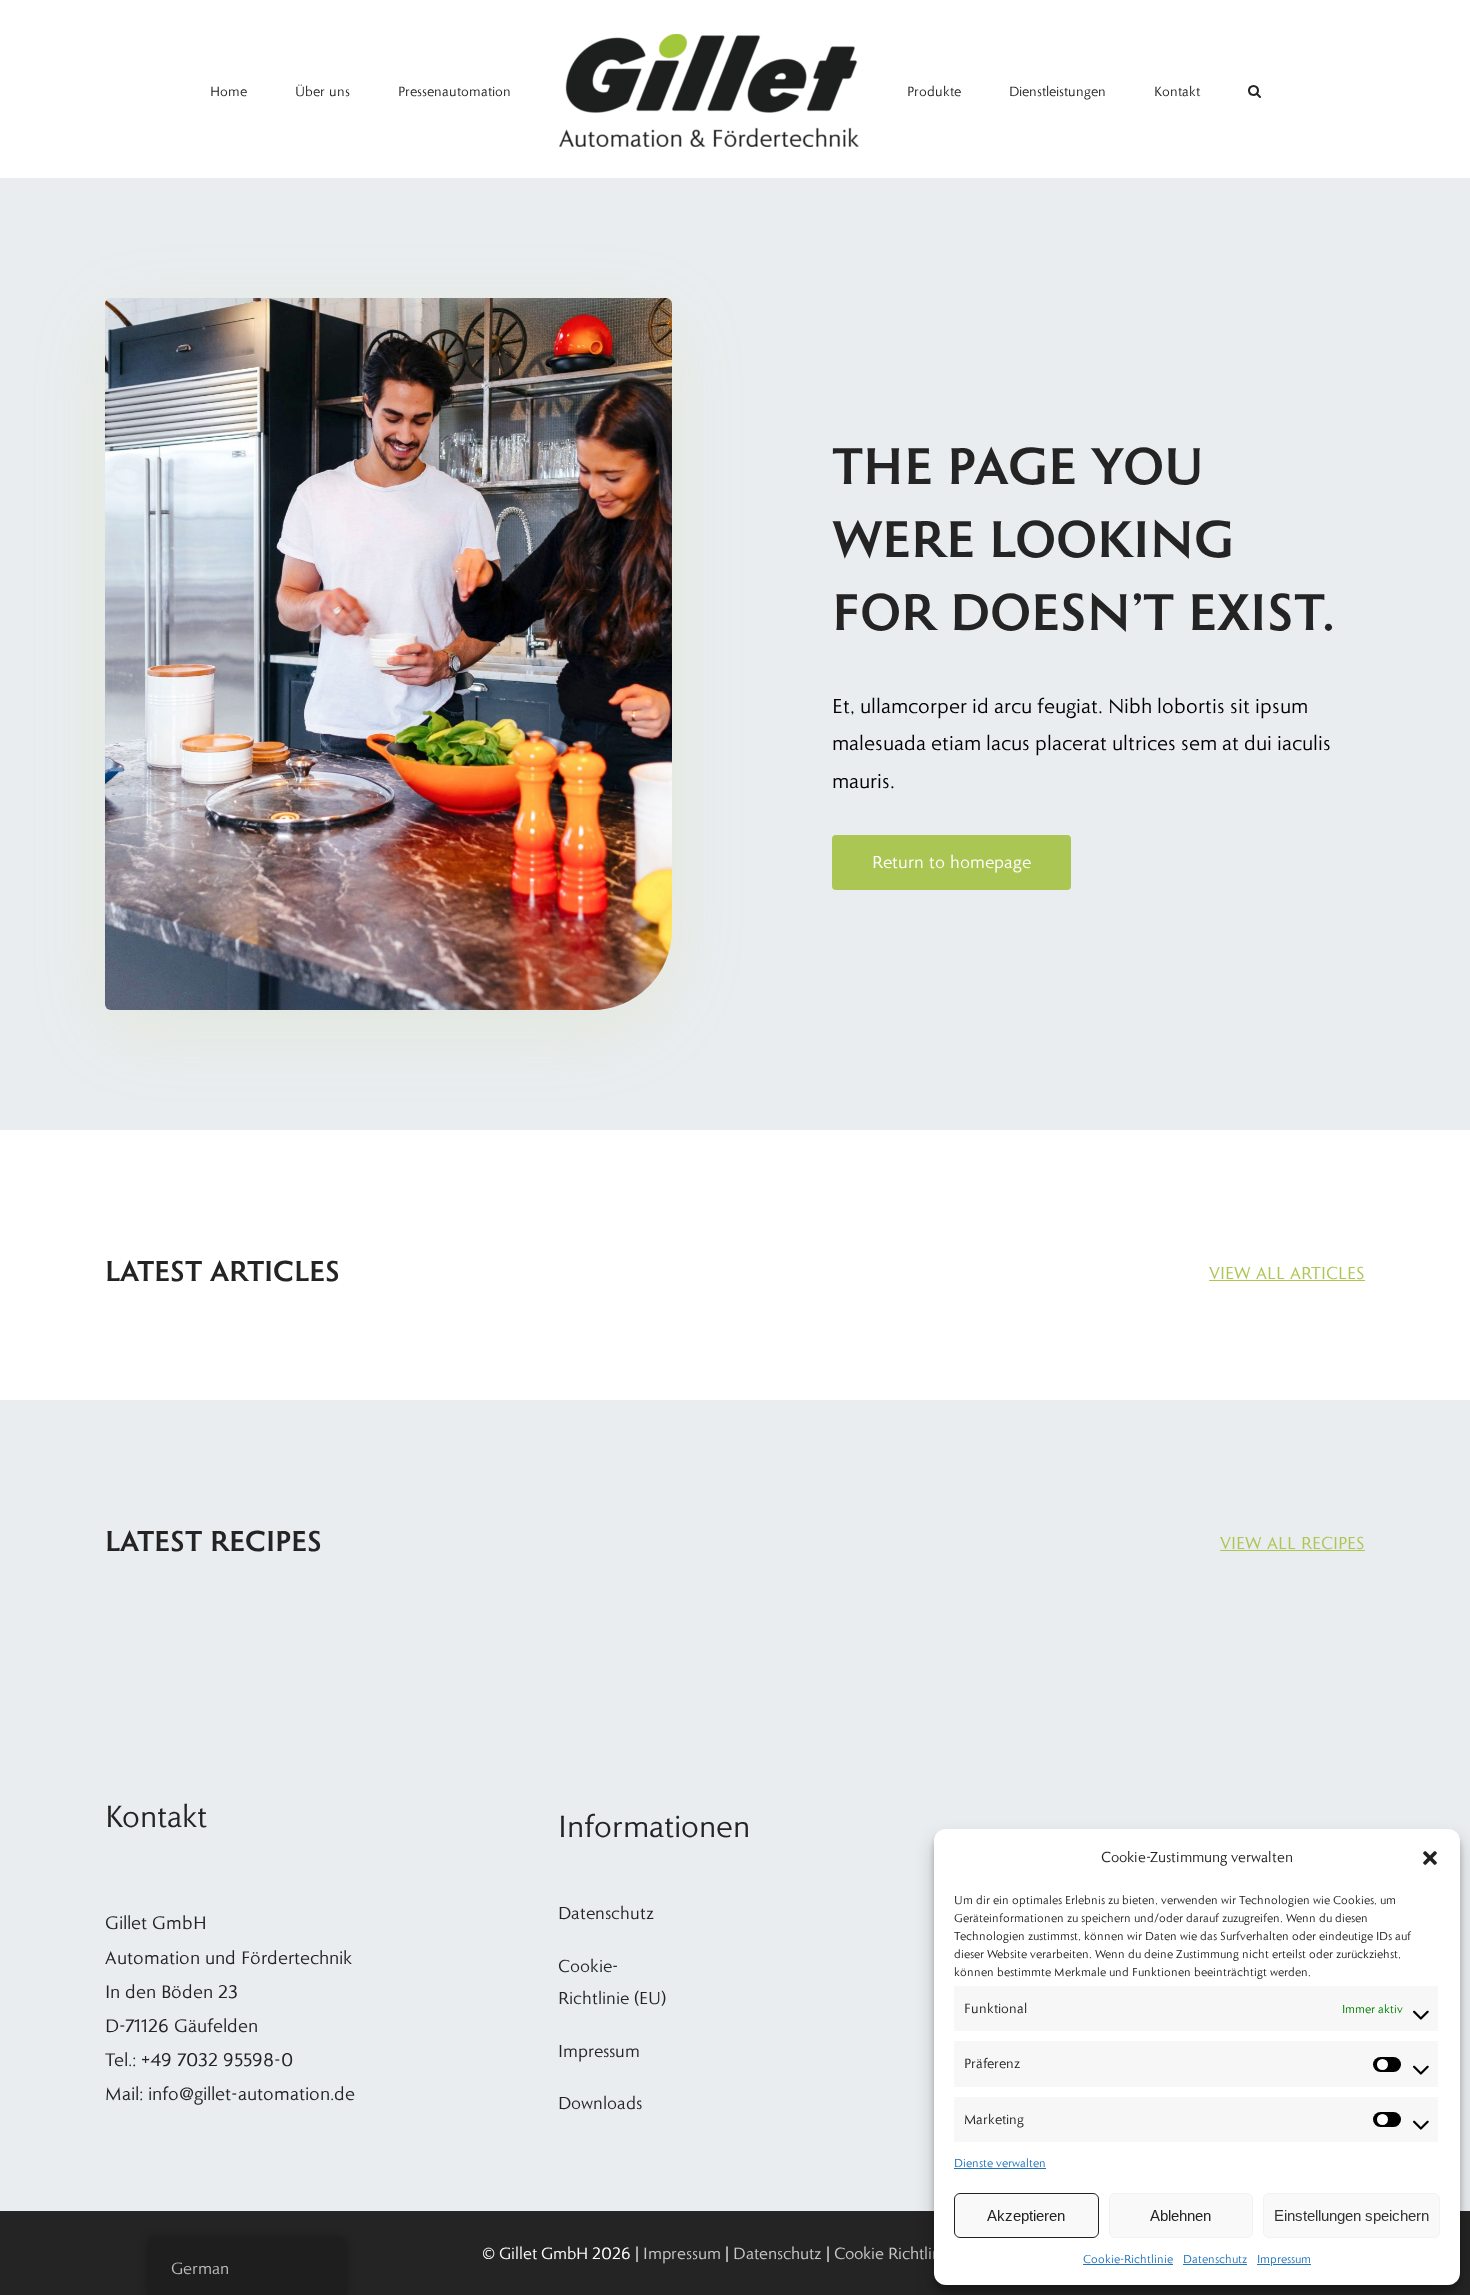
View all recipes (1292, 1543)
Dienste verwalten (1000, 2162)
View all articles (1287, 1273)
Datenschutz (1215, 2258)
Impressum (1284, 2258)
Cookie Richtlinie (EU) (911, 2253)
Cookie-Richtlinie (1128, 2258)
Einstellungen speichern (1351, 2215)
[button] (1430, 1858)
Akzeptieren (1026, 2215)
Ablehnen (1180, 2215)
